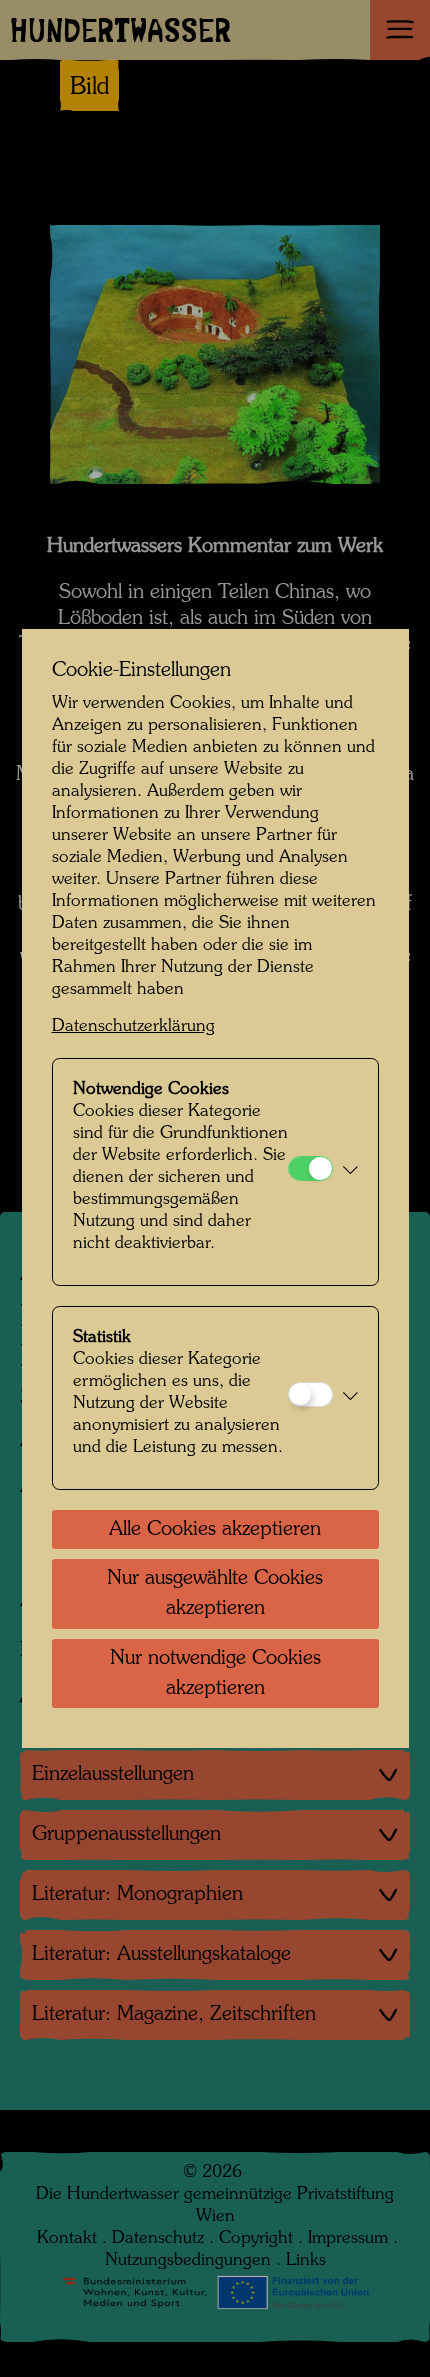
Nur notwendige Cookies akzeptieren (215, 1674)
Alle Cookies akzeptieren (215, 1530)
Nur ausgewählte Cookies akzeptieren (215, 1594)
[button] (350, 1172)
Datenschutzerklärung (133, 1026)
